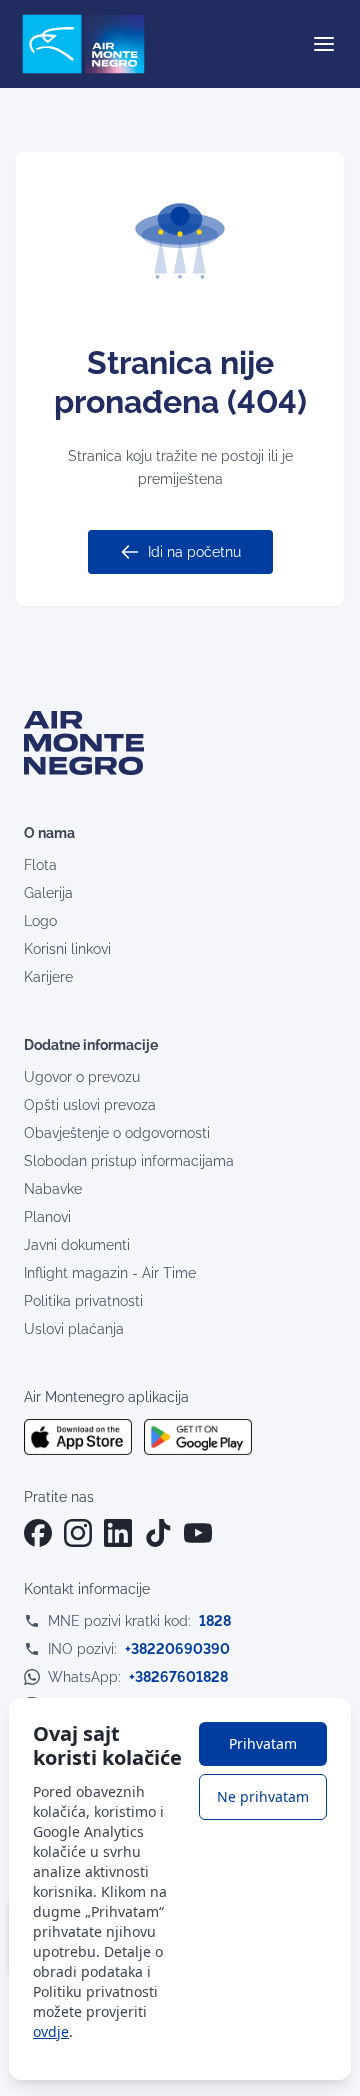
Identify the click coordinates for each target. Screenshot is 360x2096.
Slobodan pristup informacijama (129, 1161)
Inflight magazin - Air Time (110, 1273)
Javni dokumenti (77, 1245)
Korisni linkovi (67, 949)
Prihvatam (263, 1743)
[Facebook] (38, 1533)
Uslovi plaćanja (74, 1329)
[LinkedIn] (118, 1533)
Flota (40, 865)
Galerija (48, 893)
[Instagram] (78, 1533)
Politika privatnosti (83, 1301)
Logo (40, 921)
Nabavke (53, 1189)
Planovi (47, 1217)
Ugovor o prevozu (82, 1077)
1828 (215, 1621)
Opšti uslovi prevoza (90, 1105)
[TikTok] (158, 1533)
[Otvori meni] (324, 44)
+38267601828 (178, 1677)
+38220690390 (177, 1649)
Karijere (48, 977)
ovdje (51, 2031)
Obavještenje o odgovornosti (117, 1133)
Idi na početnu (194, 552)
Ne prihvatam (263, 1796)
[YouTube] (198, 1533)
